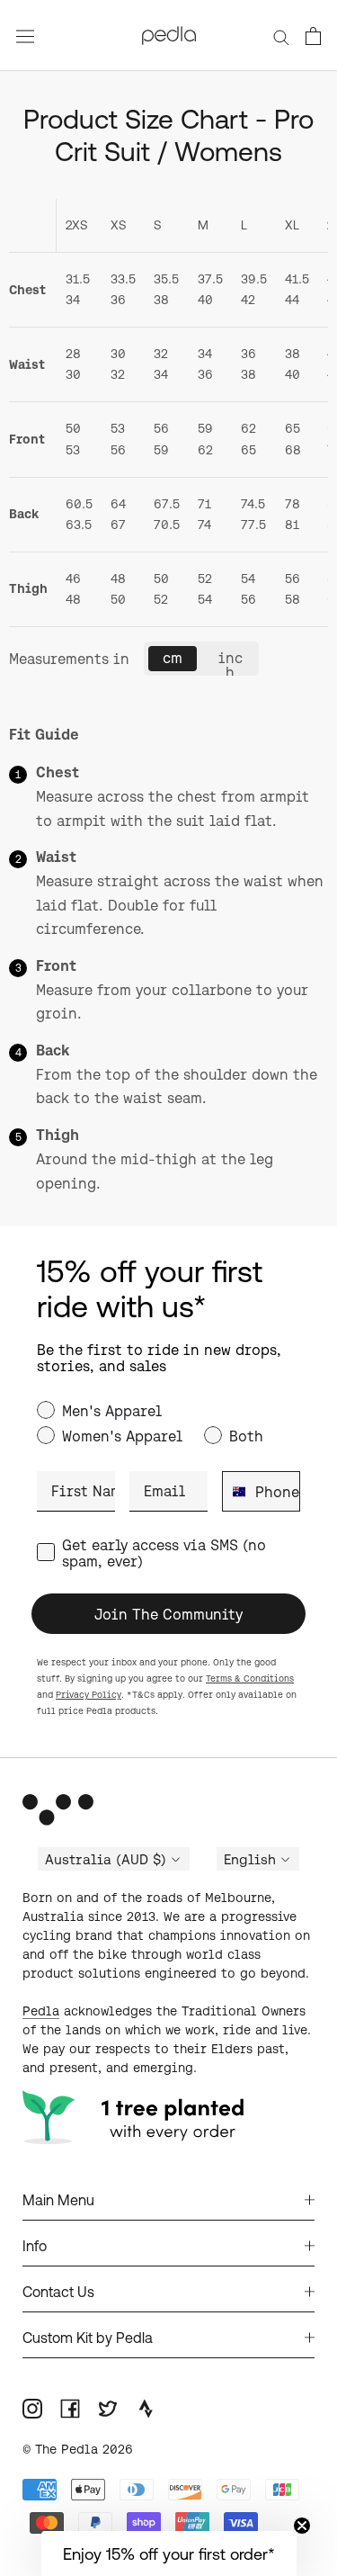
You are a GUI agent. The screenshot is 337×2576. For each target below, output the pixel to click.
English (250, 1860)
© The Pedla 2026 (78, 2449)
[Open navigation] (25, 36)
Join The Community (168, 1614)
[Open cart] (313, 36)
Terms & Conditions (250, 1678)
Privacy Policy (89, 1695)
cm (173, 658)
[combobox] (235, 1491)
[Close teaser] (302, 2526)
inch (231, 663)
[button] (169, 2554)
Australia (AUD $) (106, 1860)
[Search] (281, 35)
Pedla (41, 2011)
